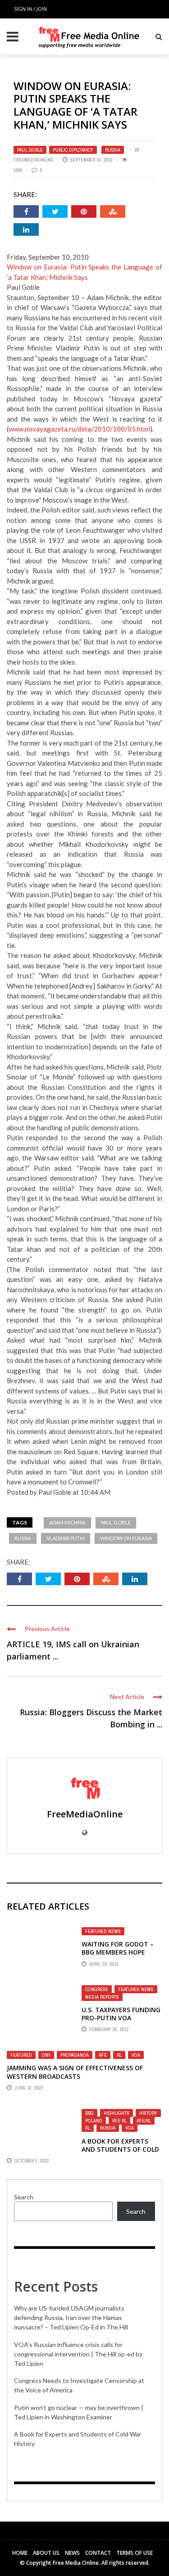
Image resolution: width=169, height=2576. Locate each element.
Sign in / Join (30, 9)
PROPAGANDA (75, 2055)
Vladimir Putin (66, 1538)
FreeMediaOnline (34, 160)
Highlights (116, 2113)
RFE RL (119, 2121)
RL (119, 2055)
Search (24, 2197)
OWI (46, 2055)
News (72, 2553)
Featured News (103, 1931)
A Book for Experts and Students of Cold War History (120, 2149)
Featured (21, 2055)
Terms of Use (135, 2553)
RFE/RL (144, 2121)
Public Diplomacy (73, 150)
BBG (89, 2113)
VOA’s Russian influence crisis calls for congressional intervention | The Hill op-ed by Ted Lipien (78, 2354)
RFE (103, 2055)
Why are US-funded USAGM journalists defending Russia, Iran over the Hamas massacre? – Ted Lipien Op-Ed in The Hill (71, 2318)
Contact (98, 2553)
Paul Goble (30, 150)
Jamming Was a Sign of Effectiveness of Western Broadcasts (75, 2072)
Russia (113, 150)
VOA (136, 2055)
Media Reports (102, 1997)
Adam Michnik (67, 1522)
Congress (97, 1989)
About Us (46, 2553)
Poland (94, 2121)
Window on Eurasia (126, 1538)
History (148, 2113)
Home (20, 2553)
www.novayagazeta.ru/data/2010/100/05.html (79, 429)
